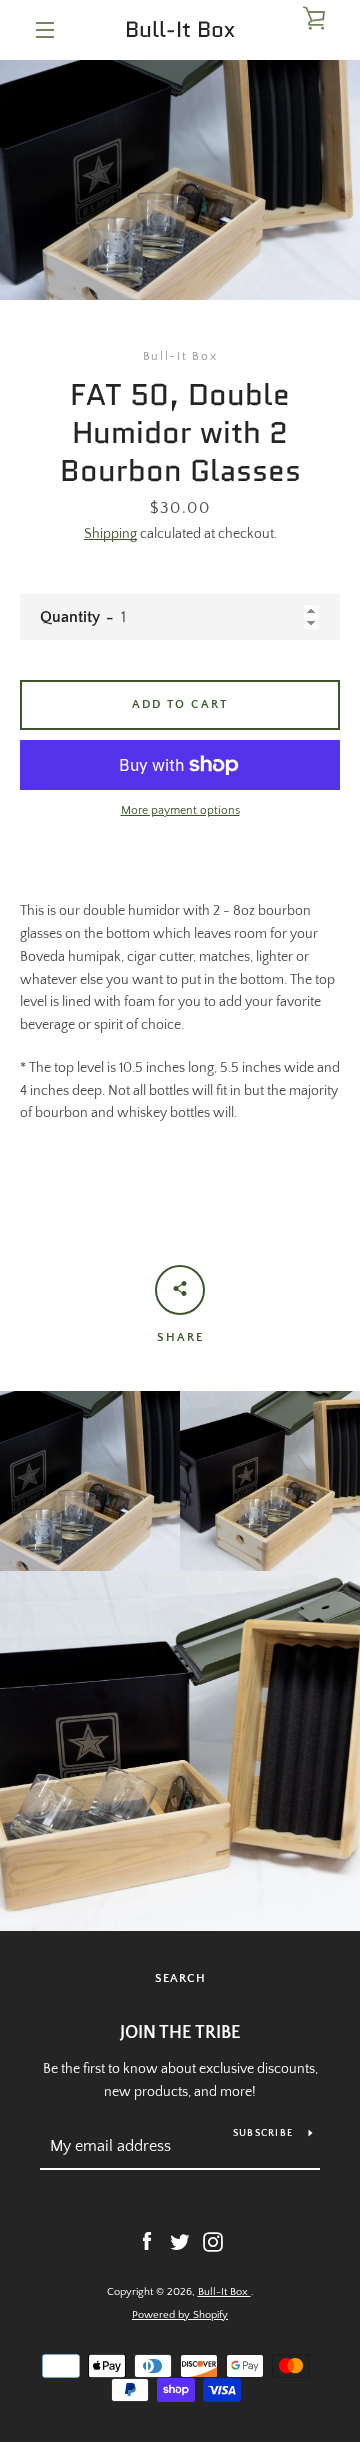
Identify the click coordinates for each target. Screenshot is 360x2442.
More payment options (180, 810)
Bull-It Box (180, 30)
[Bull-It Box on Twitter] (180, 2241)
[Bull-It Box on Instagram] (213, 2241)
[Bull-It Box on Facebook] (147, 2241)
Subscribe (263, 2133)
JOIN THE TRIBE (180, 2033)
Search (180, 1978)
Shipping (110, 534)
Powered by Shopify (180, 2315)
